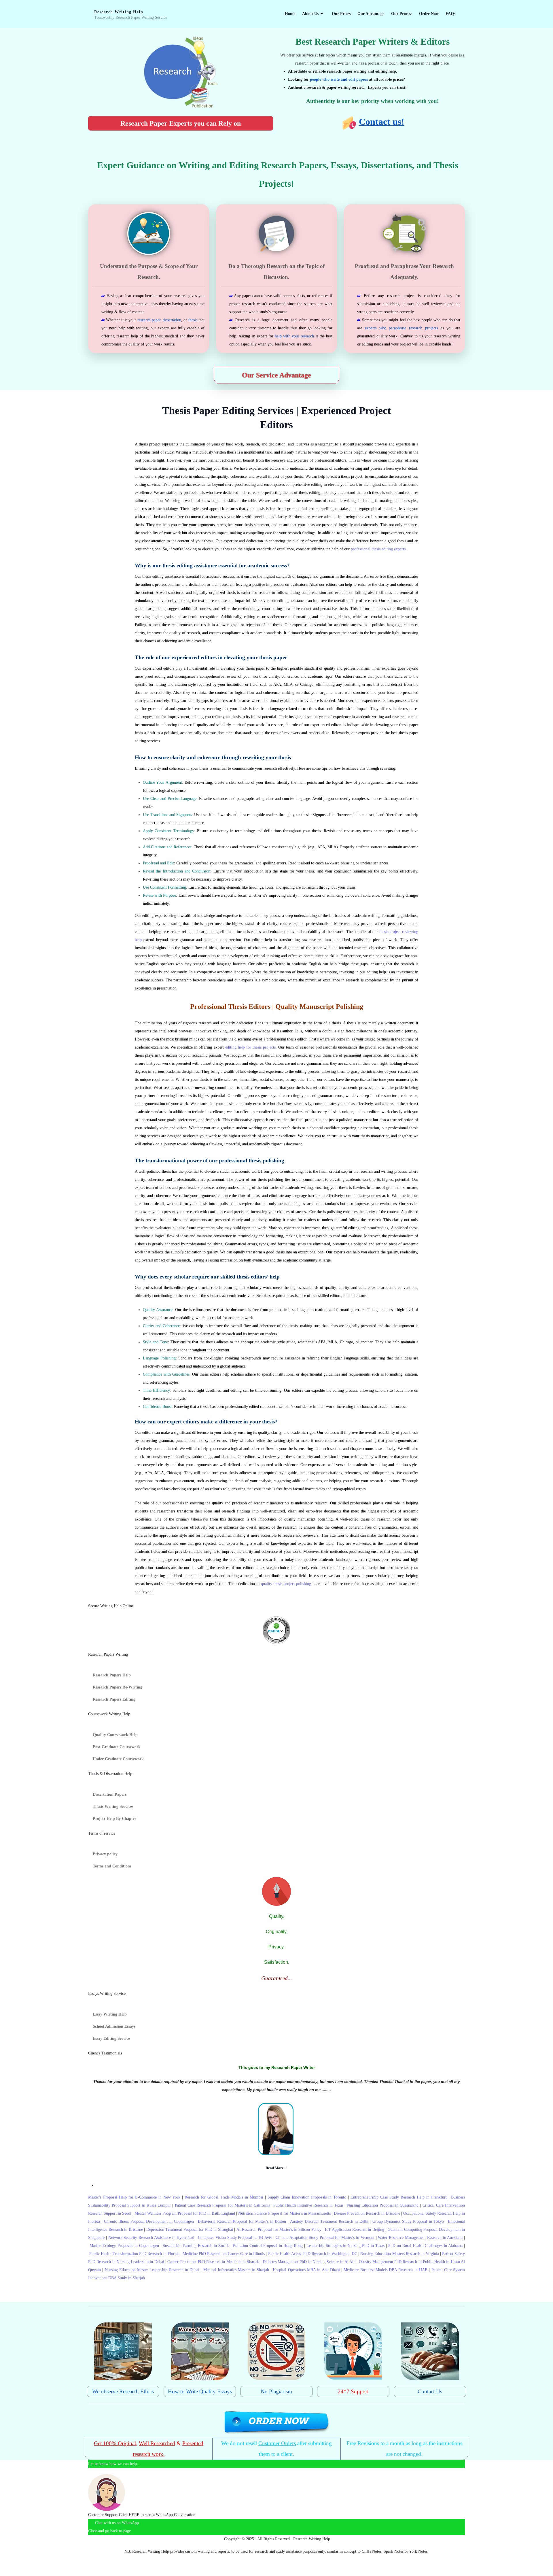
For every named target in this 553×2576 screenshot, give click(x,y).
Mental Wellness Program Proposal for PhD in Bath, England (185, 2213)
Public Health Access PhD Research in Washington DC (313, 2254)
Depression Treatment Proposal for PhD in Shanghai (190, 2230)
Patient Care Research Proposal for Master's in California (223, 2205)
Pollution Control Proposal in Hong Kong (268, 2246)
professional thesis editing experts (378, 549)
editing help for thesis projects (250, 1047)
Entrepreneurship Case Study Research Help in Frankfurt (399, 2197)
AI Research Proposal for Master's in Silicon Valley (279, 2230)
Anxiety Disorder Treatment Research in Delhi (329, 2221)
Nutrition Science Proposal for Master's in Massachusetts (284, 2213)
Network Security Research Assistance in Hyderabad (151, 2238)
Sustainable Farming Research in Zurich (196, 2246)
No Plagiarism (276, 2391)
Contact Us (430, 2391)
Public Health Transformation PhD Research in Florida (134, 2254)
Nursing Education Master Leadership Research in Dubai (152, 2270)
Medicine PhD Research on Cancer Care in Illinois (224, 2254)
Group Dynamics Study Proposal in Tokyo (408, 2221)
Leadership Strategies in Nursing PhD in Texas (345, 2246)
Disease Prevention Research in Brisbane (367, 2213)
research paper (149, 320)
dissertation (172, 320)
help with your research (295, 336)
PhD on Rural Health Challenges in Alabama (425, 2246)
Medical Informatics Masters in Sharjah (236, 2270)
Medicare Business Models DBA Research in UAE (386, 2270)
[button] (314, 14)
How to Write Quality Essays (200, 2391)
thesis (193, 320)
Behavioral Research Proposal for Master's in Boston (242, 2221)
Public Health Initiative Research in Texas (308, 2205)
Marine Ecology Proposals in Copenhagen (124, 2246)
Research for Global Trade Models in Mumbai (224, 2197)
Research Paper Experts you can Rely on (181, 123)
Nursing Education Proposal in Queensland (383, 2205)
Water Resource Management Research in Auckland (420, 2238)
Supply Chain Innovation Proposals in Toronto (307, 2197)
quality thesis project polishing (286, 1584)
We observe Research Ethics (123, 2391)
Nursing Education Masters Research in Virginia (399, 2254)
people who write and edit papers (339, 79)
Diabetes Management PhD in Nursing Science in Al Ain (309, 2262)
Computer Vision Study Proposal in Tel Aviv (235, 2238)
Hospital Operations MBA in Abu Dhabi (306, 2270)
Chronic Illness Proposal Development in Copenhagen (149, 2221)
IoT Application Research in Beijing (355, 2230)
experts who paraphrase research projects (401, 328)
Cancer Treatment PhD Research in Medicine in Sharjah (213, 2262)
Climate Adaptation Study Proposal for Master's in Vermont (325, 2238)
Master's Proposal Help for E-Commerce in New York (134, 2197)
